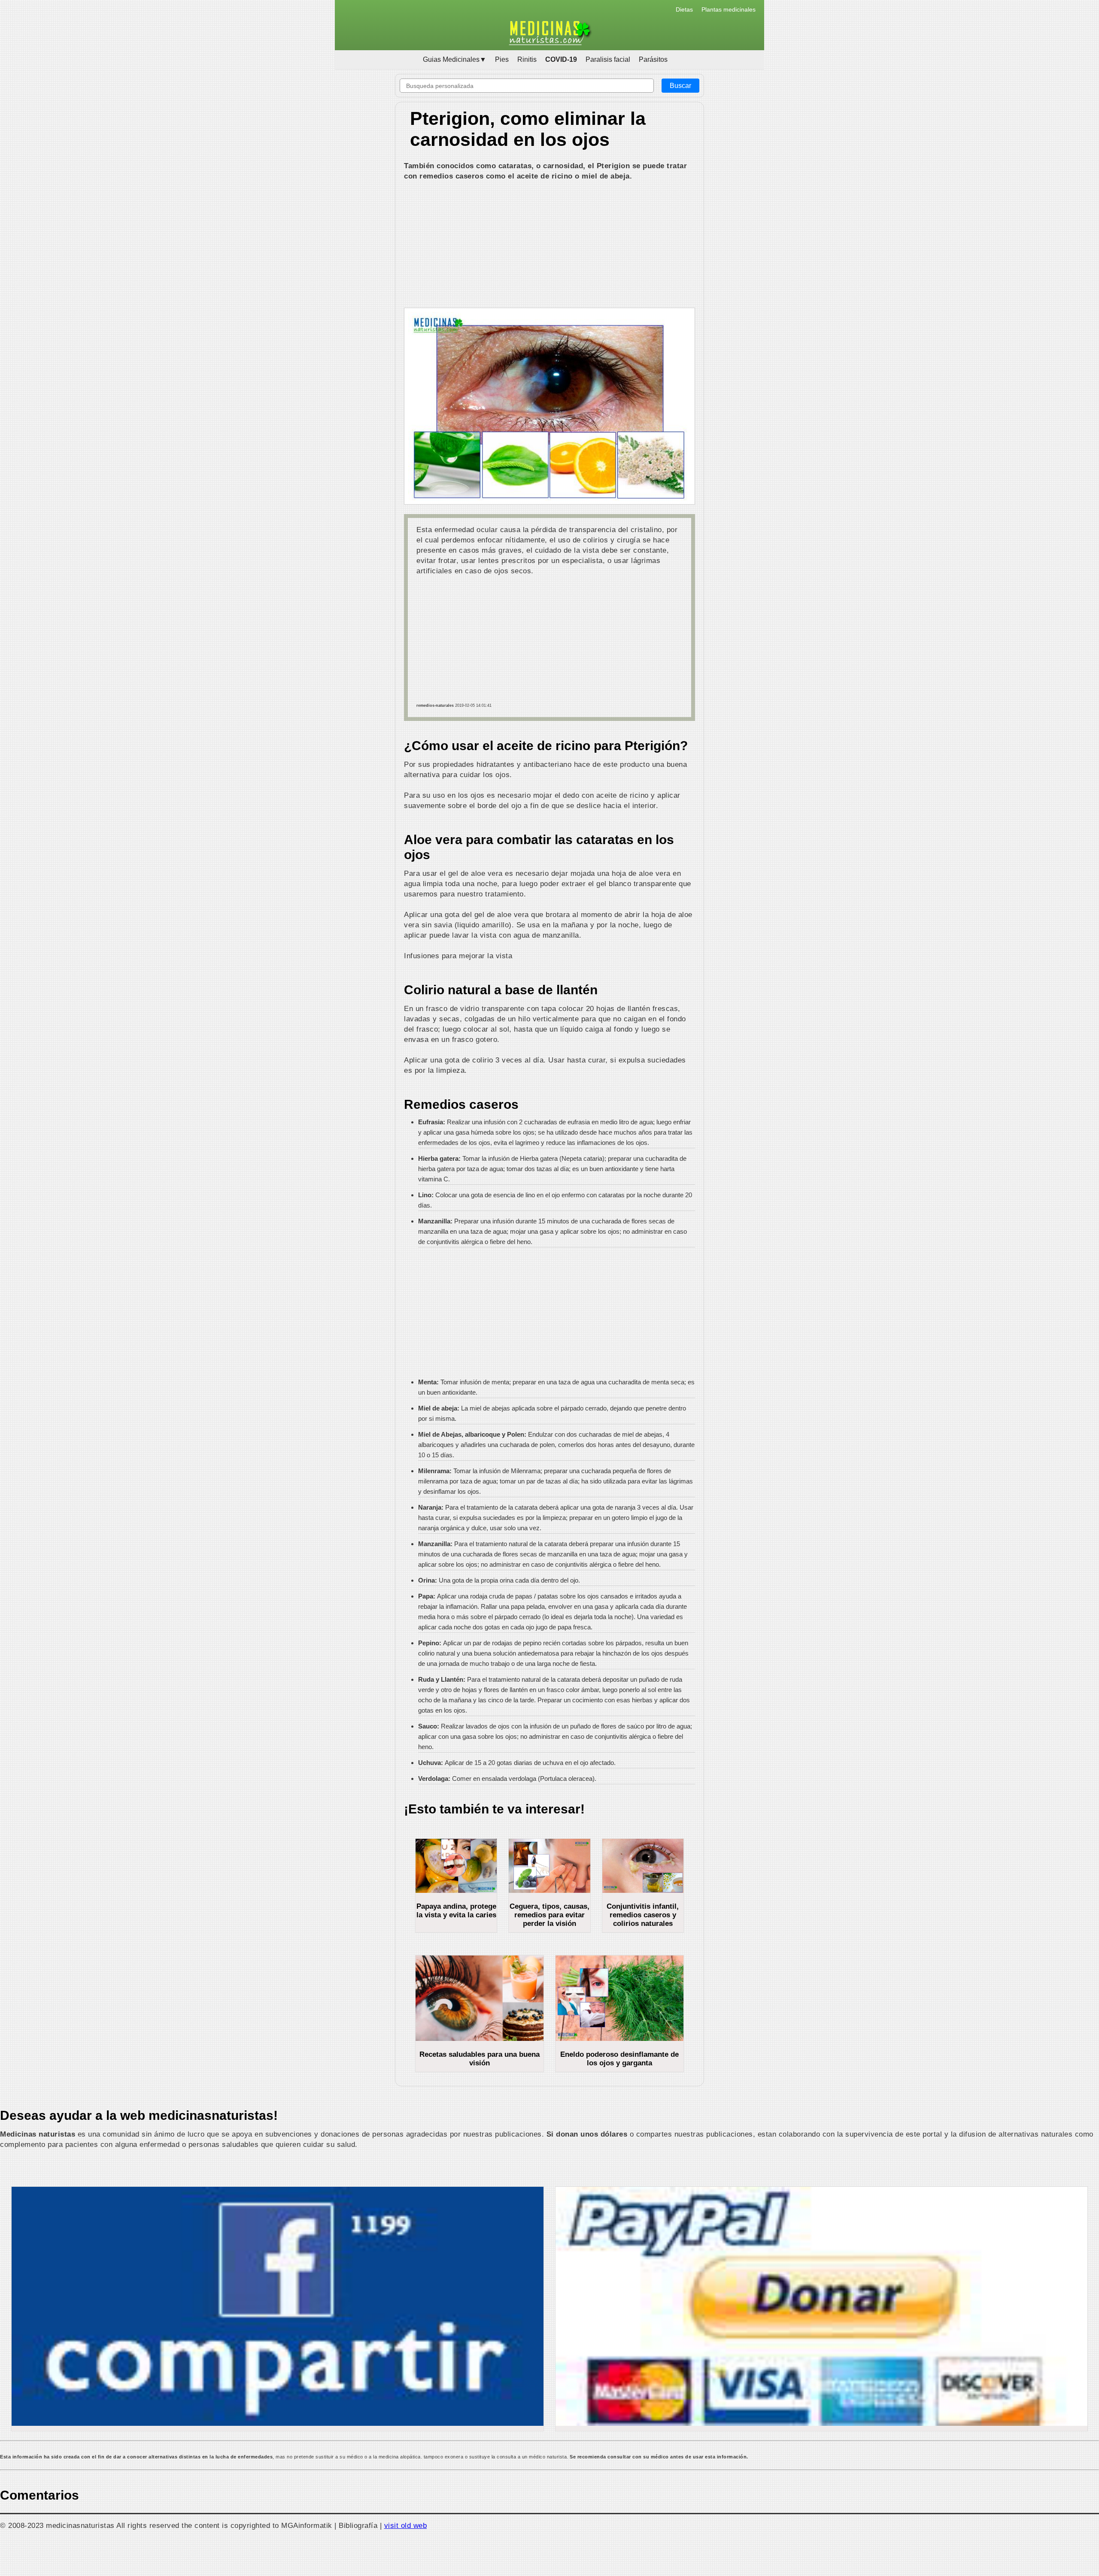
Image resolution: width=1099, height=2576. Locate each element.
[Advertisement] (549, 245)
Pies (502, 59)
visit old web (406, 2525)
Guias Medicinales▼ (455, 59)
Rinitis (527, 59)
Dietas (684, 9)
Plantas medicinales (729, 9)
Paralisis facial (608, 59)
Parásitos (653, 59)
